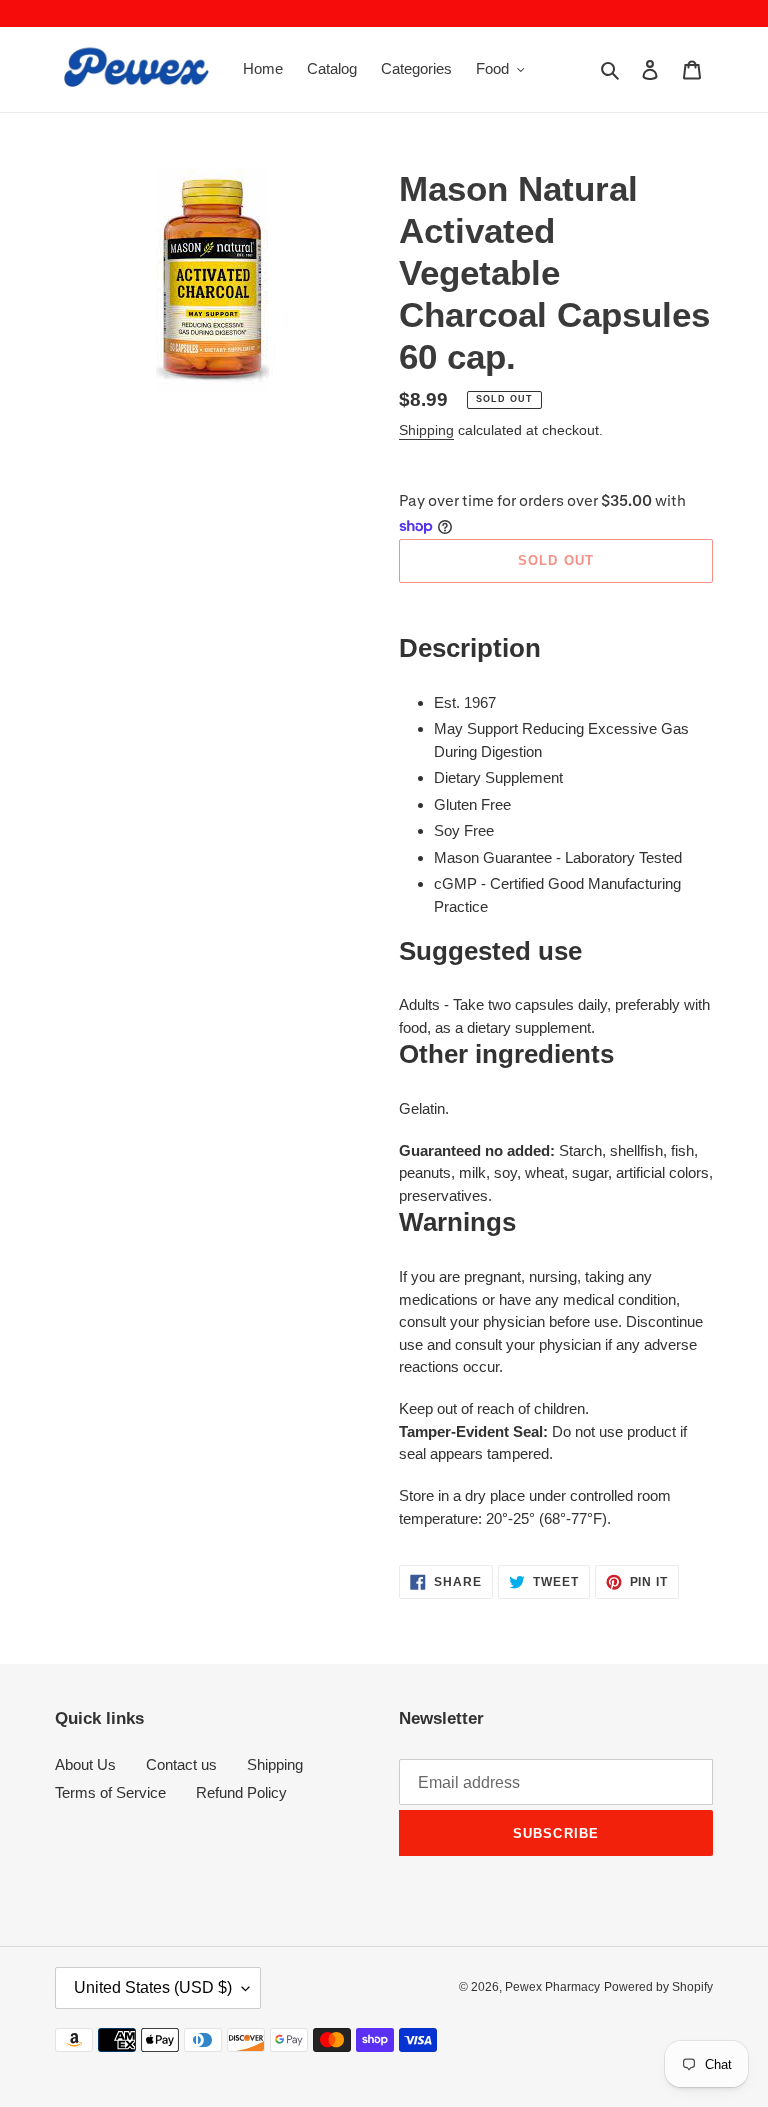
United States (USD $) (153, 1987)
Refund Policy (241, 1792)
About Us (85, 1764)
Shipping (426, 430)
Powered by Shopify (658, 1987)
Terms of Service (110, 1792)
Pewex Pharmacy (552, 1987)
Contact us (181, 1764)
